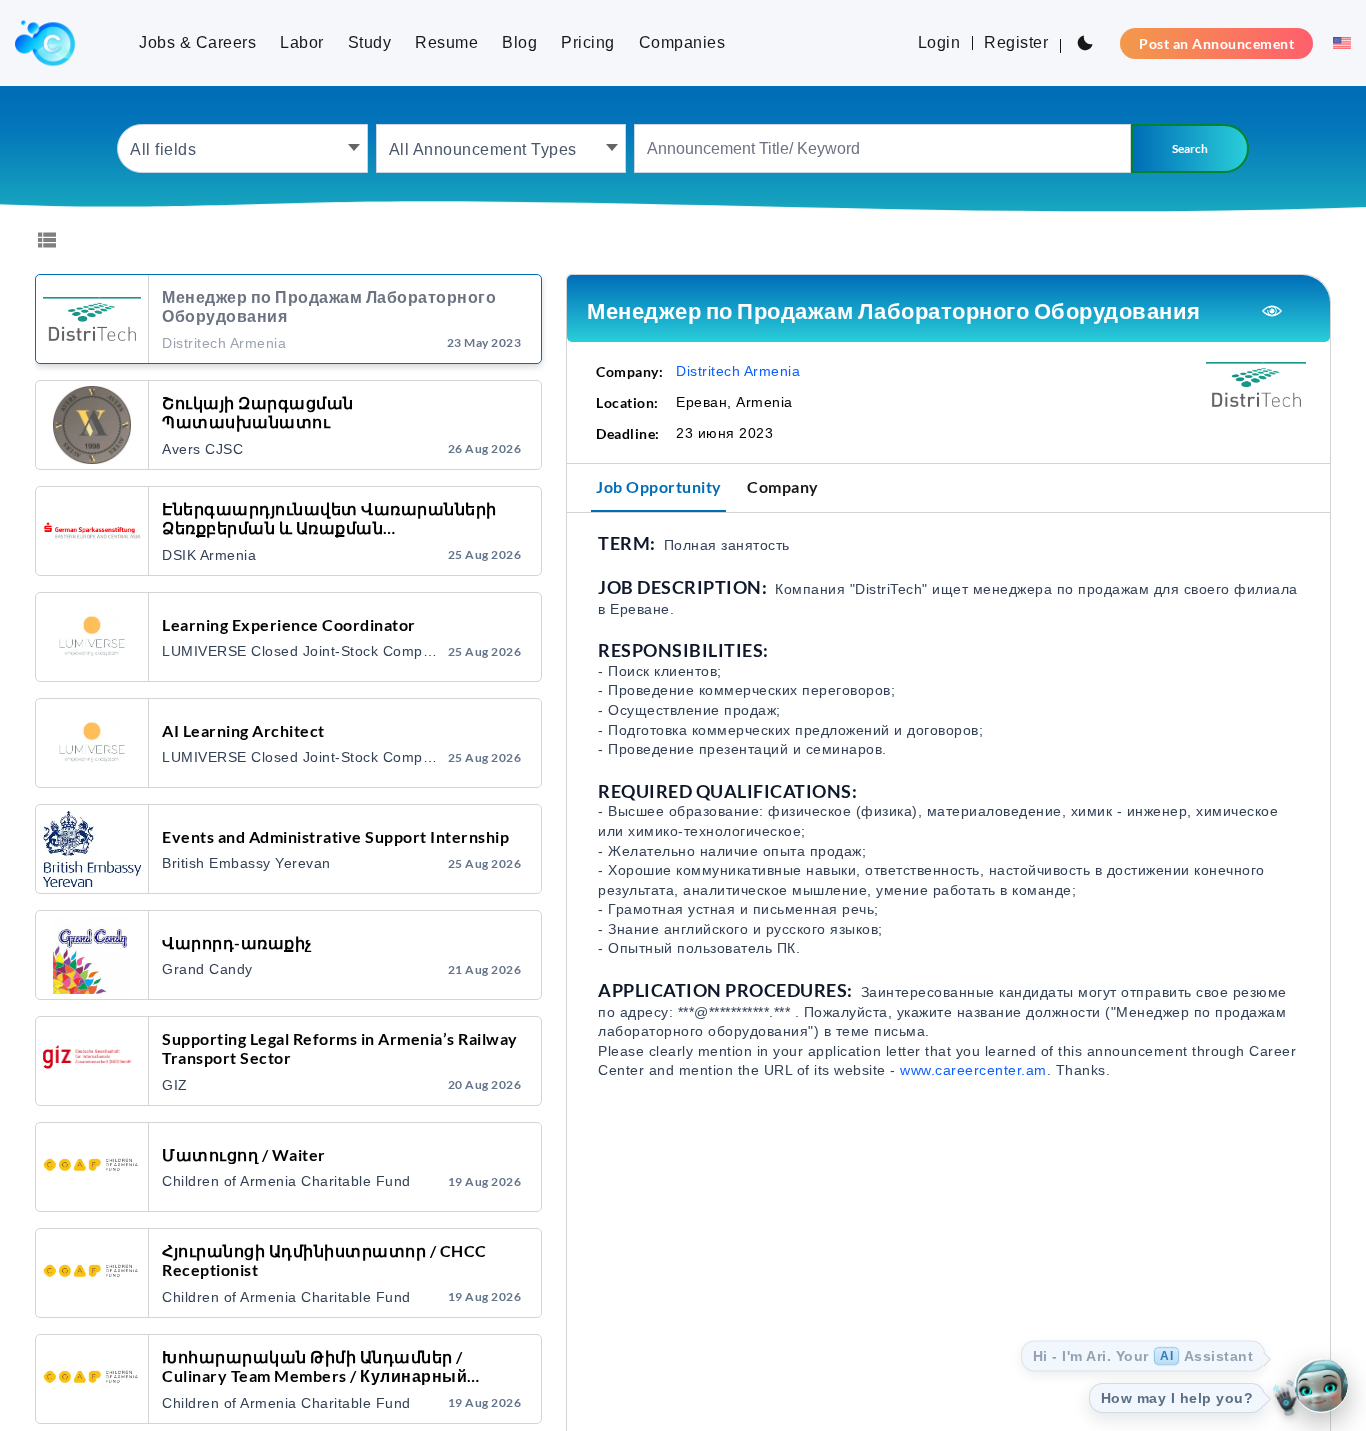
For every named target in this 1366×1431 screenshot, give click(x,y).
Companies (682, 42)
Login (939, 42)
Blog (519, 42)
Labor (302, 42)
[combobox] (242, 148)
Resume (446, 42)
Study (370, 42)
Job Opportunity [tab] (659, 486)
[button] (1336, 43)
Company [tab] (783, 486)
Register (1016, 42)
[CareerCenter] (45, 43)
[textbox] (242, 148)
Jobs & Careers (197, 42)
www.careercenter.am (973, 1070)
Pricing (588, 42)
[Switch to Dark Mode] (1085, 43)
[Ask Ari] (1321, 1386)
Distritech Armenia (738, 371)
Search (1190, 148)
